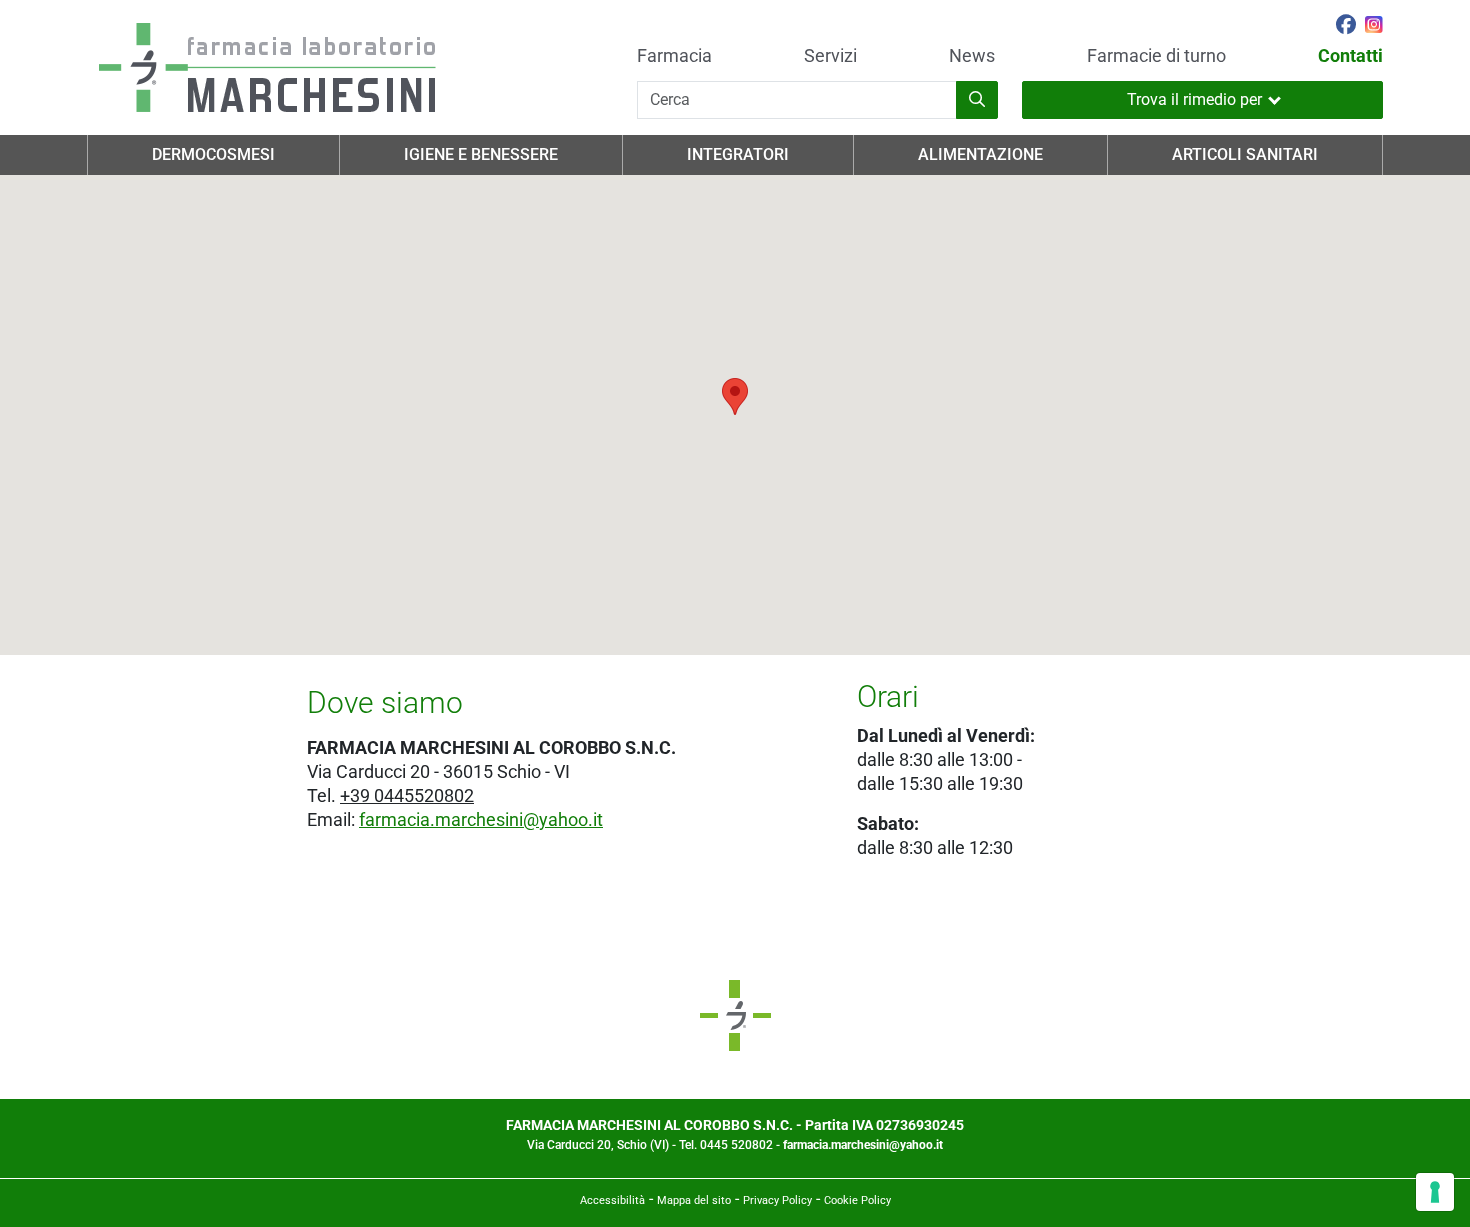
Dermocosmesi (213, 154)
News (972, 56)
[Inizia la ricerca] (977, 100)
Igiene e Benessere (481, 154)
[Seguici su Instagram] (1374, 27)
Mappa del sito (694, 1200)
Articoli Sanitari (1245, 154)
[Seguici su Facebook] (1346, 27)
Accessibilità (612, 1200)
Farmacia (674, 56)
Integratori (738, 154)
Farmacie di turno (1156, 56)
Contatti (1350, 56)
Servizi (830, 56)
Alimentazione (980, 154)
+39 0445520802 (407, 795)
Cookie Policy (857, 1200)
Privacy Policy (777, 1200)
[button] (735, 396)
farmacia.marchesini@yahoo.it (481, 819)
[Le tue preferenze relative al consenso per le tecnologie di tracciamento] (1435, 1192)
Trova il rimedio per (1194, 99)
